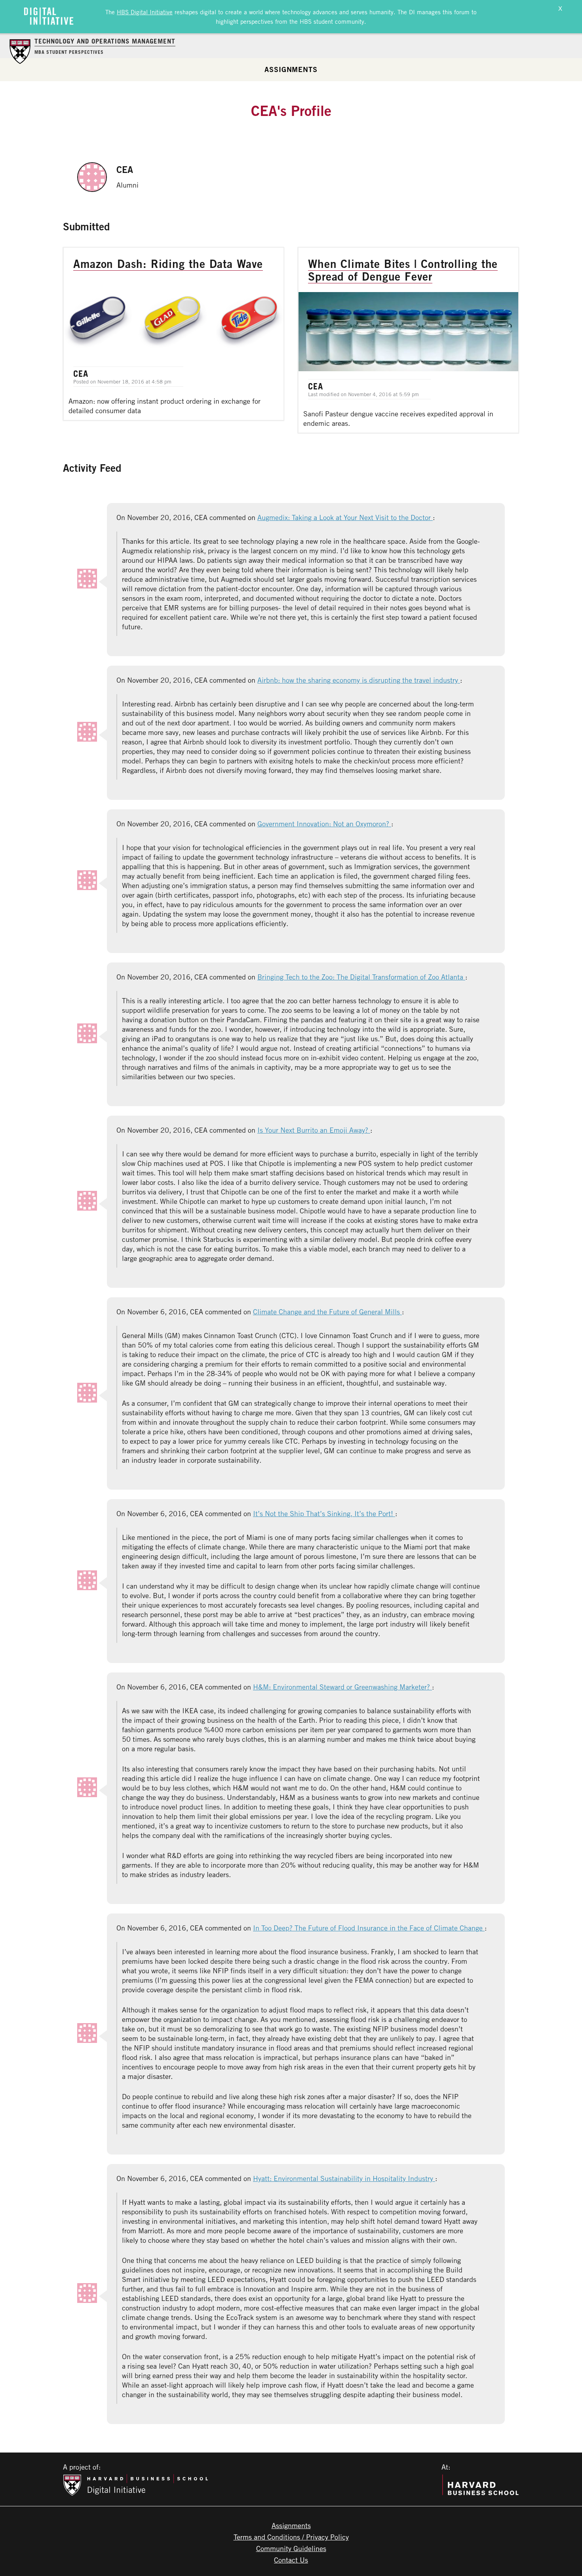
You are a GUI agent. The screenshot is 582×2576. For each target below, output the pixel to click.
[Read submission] (174, 334)
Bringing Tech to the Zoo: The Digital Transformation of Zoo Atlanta (361, 977)
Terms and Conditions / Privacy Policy (291, 2537)
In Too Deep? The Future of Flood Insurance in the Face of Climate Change (369, 1928)
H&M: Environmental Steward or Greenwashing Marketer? (342, 1687)
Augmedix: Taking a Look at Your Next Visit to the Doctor (345, 517)
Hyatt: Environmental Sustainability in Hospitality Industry (344, 2178)
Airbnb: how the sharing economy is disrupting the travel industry (359, 680)
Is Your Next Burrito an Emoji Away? (314, 1130)
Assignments (291, 69)
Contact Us (291, 2560)
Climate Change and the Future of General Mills (327, 1312)
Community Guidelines (291, 2548)
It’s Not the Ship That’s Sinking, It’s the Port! (324, 1513)
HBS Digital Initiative (145, 12)
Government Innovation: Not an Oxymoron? (324, 824)
